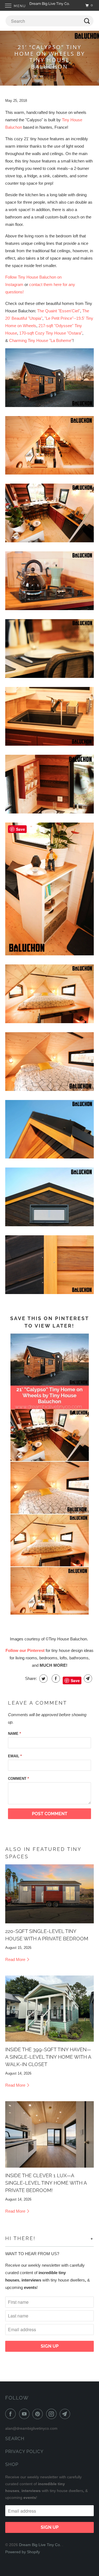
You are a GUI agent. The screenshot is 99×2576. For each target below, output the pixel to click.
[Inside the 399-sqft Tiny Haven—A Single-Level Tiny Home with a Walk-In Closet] (50, 2009)
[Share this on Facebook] (55, 1679)
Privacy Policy (24, 2452)
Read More (16, 1959)
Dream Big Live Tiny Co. (41, 2545)
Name (14, 1734)
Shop (12, 2464)
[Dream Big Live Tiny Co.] (50, 5)
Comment (18, 1779)
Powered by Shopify (23, 2552)
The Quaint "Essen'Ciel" (59, 311)
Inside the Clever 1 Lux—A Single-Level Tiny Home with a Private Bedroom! (46, 2183)
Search (15, 2439)
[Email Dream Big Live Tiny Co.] (66, 2414)
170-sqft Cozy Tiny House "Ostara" (51, 333)
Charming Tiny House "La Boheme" (41, 340)
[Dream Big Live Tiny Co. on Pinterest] (39, 2414)
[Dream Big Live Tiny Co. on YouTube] (25, 2414)
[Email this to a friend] (87, 1679)
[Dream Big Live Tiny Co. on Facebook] (12, 2414)
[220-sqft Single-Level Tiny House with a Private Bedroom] (50, 1894)
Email (15, 1756)
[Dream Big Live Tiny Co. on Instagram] (53, 2414)
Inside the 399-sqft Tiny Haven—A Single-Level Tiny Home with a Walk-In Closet (48, 2057)
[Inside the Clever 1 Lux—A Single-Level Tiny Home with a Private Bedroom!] (50, 2134)
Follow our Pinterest (25, 1650)
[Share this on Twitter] (43, 1679)
